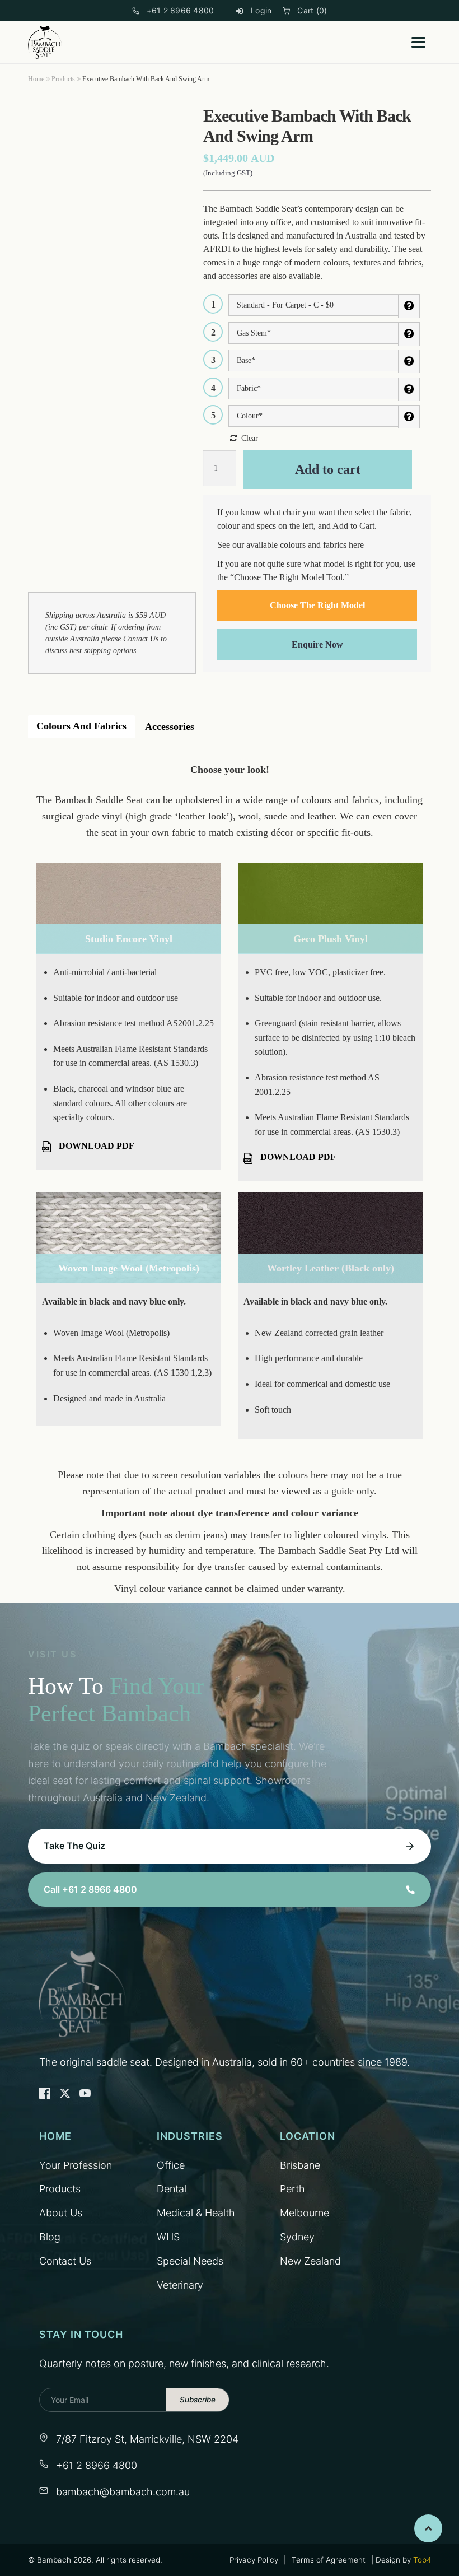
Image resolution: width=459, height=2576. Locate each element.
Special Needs (190, 2261)
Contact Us (141, 639)
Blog (50, 2237)
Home (36, 79)
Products (63, 79)
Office (171, 2165)
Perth (292, 2189)
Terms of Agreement (329, 2560)
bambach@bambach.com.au (123, 2492)
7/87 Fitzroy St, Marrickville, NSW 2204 (147, 2439)
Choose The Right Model (317, 605)
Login (261, 10)
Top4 (422, 2560)
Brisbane (300, 2165)
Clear (250, 438)
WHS (168, 2237)
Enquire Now (317, 644)
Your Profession (76, 2165)
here (356, 545)
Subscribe (198, 2400)
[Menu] (418, 42)
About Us (61, 2213)
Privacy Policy (254, 2560)
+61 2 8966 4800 (181, 10)
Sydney (297, 2237)
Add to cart (328, 469)
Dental (172, 2189)
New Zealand (310, 2261)
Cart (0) (312, 10)
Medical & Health (196, 2213)
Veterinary (180, 2285)
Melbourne (305, 2213)
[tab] (81, 726)
